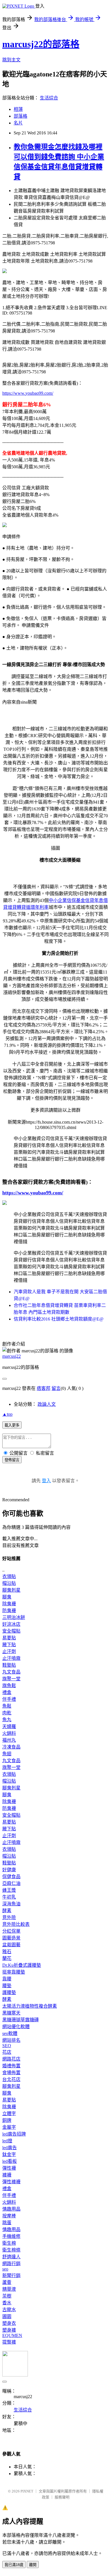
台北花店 (11, 2079)
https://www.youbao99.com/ (28, 393)
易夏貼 (9, 1638)
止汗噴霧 (11, 1658)
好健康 (9, 1870)
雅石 (7, 1952)
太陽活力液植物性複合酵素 (30, 2006)
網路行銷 (11, 2264)
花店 (7, 2052)
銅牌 (7, 2120)
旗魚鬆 (9, 1686)
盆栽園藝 (11, 1945)
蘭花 (7, 1958)
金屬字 (9, 2127)
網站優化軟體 (16, 2027)
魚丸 (7, 1720)
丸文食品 (11, 1672)
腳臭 (7, 1597)
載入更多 (12, 1425)
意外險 (9, 1917)
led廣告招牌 (14, 2134)
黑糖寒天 (11, 2013)
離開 (33, 2565)
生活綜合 (49, 98)
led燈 (7, 2141)
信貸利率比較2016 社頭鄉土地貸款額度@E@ (59, 1319)
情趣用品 (11, 2209)
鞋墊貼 (9, 1665)
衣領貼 (9, 1576)
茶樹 (7, 2296)
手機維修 (11, 2236)
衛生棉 (9, 2243)
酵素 (7, 1911)
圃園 (7, 2316)
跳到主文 (11, 60)
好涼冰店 (11, 1624)
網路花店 (11, 2059)
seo (5, 2269)
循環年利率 (37, 907)
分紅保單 (11, 1931)
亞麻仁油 (11, 1883)
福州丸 (9, 1740)
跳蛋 (7, 2223)
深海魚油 (11, 1904)
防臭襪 (9, 1611)
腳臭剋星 (11, 1590)
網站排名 (11, 2040)
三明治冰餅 (14, 1617)
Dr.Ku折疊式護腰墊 (22, 1965)
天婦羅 (9, 1726)
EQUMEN (12, 2335)
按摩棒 (9, 2216)
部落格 (20, 116)
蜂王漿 (9, 1890)
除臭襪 (9, 1604)
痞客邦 (44, 1388)
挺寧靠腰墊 (14, 1972)
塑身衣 (9, 2323)
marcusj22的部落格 (41, 44)
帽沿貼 (9, 1583)
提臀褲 (9, 2342)
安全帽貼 (11, 1631)
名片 (18, 123)
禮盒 (7, 1692)
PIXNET (27, 2491)
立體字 (9, 2114)
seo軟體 (10, 2033)
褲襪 (7, 2175)
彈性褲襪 (11, 2182)
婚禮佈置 (11, 2066)
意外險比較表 (16, 1924)
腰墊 (7, 1986)
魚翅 (7, 1754)
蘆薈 (7, 2282)
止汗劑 (9, 1651)
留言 (56, 1388)
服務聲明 (62, 2497)
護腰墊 (9, 1992)
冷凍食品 (11, 1747)
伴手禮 (9, 1699)
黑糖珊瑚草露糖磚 (20, 2020)
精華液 (9, 2289)
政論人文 (47, 1404)
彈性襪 (9, 2168)
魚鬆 (7, 1706)
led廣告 (10, 2148)
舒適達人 (11, 2257)
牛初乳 (9, 1897)
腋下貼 (9, 1645)
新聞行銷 (11, 2275)
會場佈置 (11, 2073)
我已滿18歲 (14, 2565)
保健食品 (11, 1877)
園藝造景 (11, 1938)
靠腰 (7, 1979)
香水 (7, 2303)
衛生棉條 (11, 2250)
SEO (7, 2046)
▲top (7, 1414)
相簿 (18, 109)
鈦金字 (9, 2154)
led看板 (10, 2161)
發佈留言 (12, 1460)
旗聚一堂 (11, 1679)
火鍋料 (9, 1733)
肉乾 (7, 1713)
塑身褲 (9, 2330)
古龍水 (9, 2310)
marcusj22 (12, 1356)
